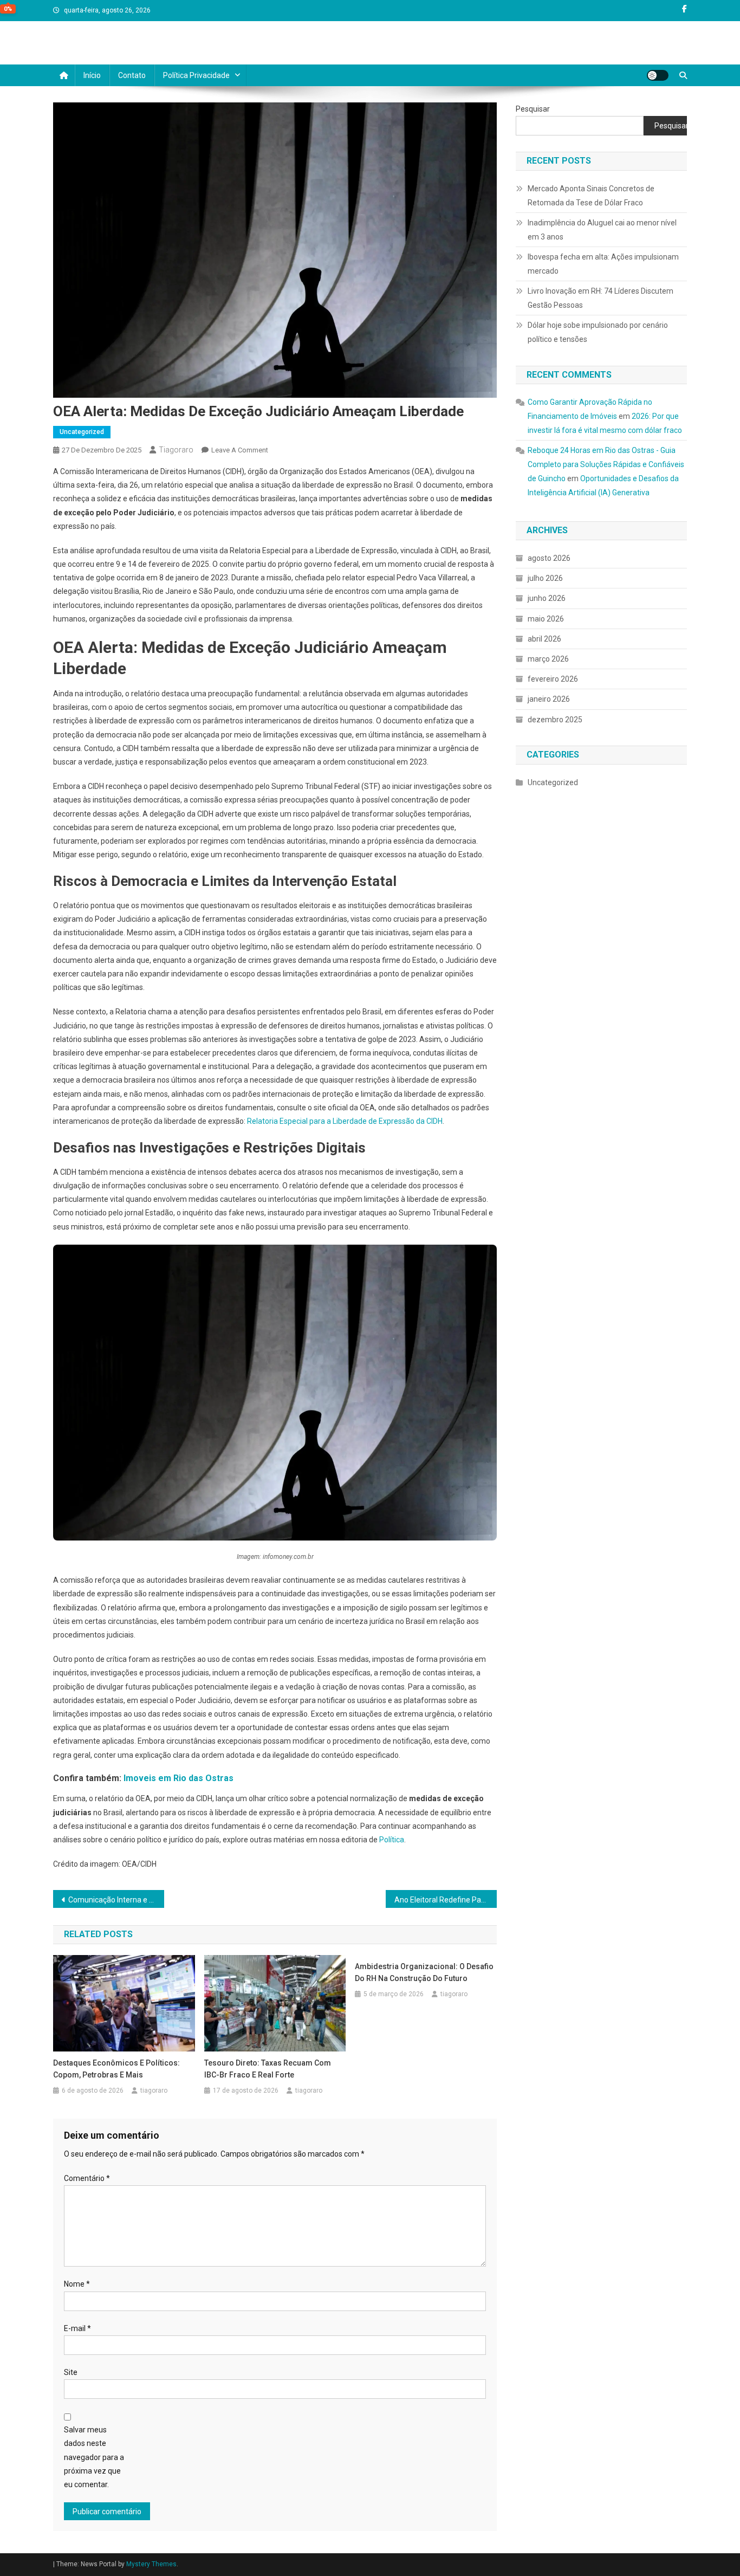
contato (132, 75)
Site (71, 2372)
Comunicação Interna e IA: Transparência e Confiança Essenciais (116, 1900)
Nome (77, 2284)
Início (92, 75)
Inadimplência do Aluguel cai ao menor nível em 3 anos (602, 230)
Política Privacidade (196, 75)
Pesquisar (533, 109)
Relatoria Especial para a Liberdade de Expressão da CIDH (345, 1121)
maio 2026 (546, 619)
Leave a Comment (240, 450)
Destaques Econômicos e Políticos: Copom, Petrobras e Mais (116, 2069)
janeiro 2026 (549, 699)
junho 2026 (547, 598)
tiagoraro (176, 450)
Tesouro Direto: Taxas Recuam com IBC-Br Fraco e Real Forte (268, 2069)
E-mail (77, 2328)
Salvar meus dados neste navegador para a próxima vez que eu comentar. (94, 2457)
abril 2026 (544, 639)
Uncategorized (82, 432)
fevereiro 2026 (553, 679)
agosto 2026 (549, 558)
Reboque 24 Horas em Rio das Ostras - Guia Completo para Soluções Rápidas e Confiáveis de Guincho (606, 464)
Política (392, 1840)
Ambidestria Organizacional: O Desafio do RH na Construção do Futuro (424, 1972)
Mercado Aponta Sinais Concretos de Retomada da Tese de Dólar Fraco (591, 196)
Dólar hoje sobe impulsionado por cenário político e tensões (598, 332)
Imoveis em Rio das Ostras (178, 1778)
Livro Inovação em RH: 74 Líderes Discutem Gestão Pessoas (601, 298)
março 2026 (548, 659)
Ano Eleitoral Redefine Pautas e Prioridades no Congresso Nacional (446, 1900)
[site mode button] (658, 75)
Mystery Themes (151, 2564)
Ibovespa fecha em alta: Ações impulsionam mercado (603, 264)
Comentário (87, 2178)
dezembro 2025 (555, 720)
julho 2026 (545, 578)
